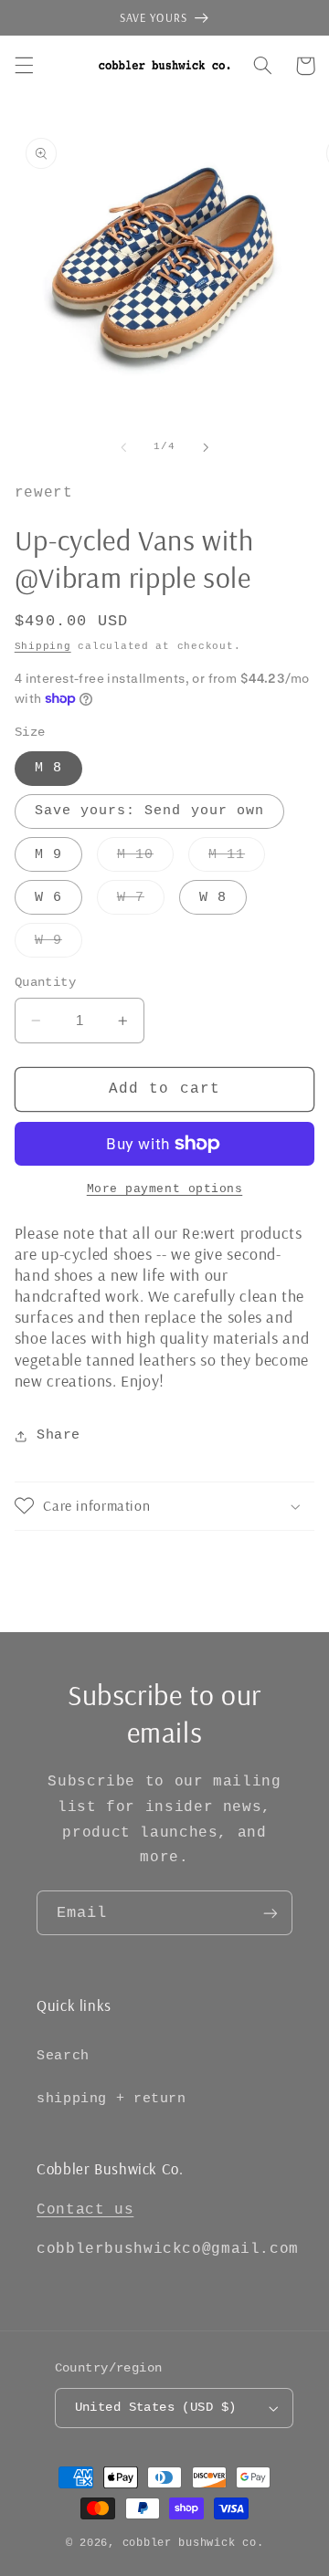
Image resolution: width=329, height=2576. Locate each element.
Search (63, 2056)
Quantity (45, 983)
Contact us (85, 2210)
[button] (24, 66)
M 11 (237, 859)
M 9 (48, 854)
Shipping (43, 646)
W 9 (58, 945)
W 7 (141, 902)
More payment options (165, 1189)
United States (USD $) (156, 2408)
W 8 (213, 897)
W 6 (48, 897)
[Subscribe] (271, 1913)
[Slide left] (123, 447)
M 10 (145, 859)
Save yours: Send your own (149, 811)
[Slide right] (206, 447)
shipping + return (111, 2099)
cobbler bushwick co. (193, 2543)
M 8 (48, 768)
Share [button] (58, 1435)
